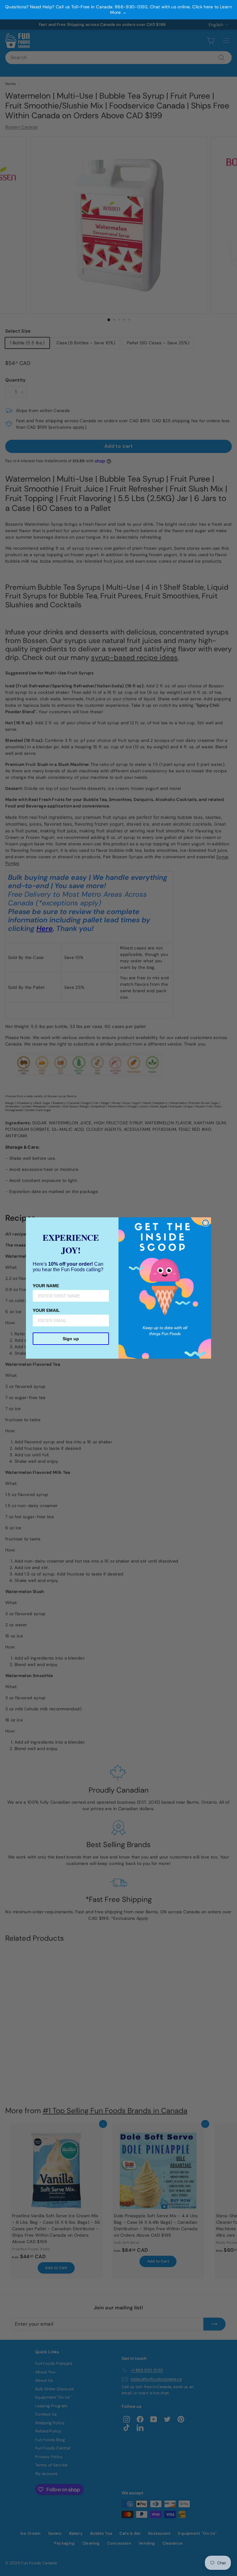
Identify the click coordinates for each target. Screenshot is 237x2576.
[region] (118, 10)
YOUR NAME (46, 1286)
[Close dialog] (206, 1223)
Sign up (71, 1339)
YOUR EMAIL (46, 1310)
